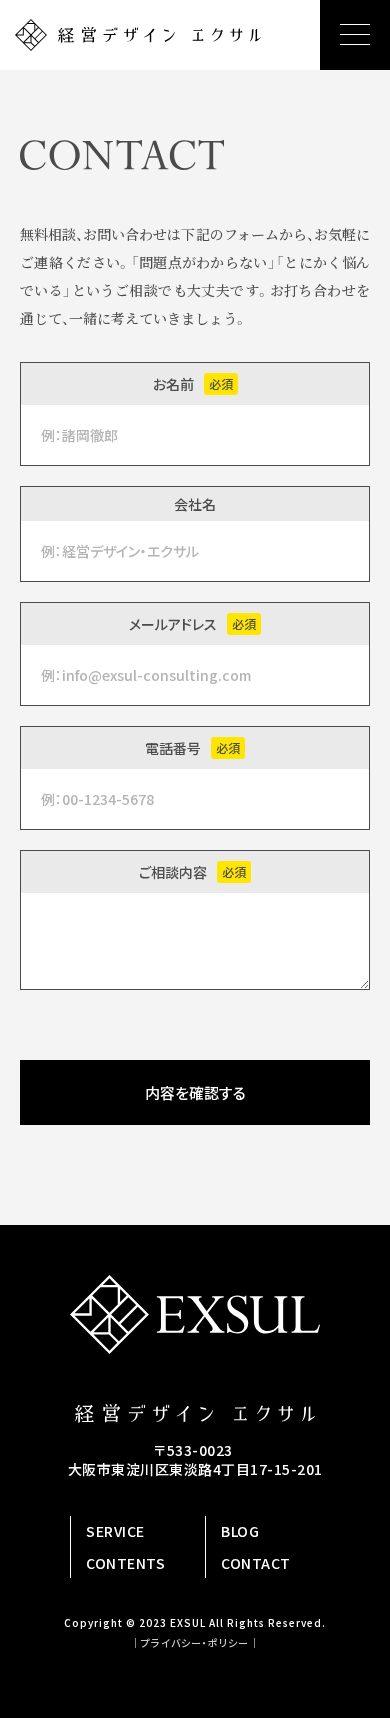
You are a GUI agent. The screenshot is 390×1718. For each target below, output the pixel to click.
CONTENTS (125, 1563)
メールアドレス (173, 624)
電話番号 (173, 748)
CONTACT (256, 1563)
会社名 (195, 504)
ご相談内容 (173, 872)
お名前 (173, 384)
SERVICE (115, 1531)
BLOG (240, 1531)
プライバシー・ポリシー (195, 1642)
